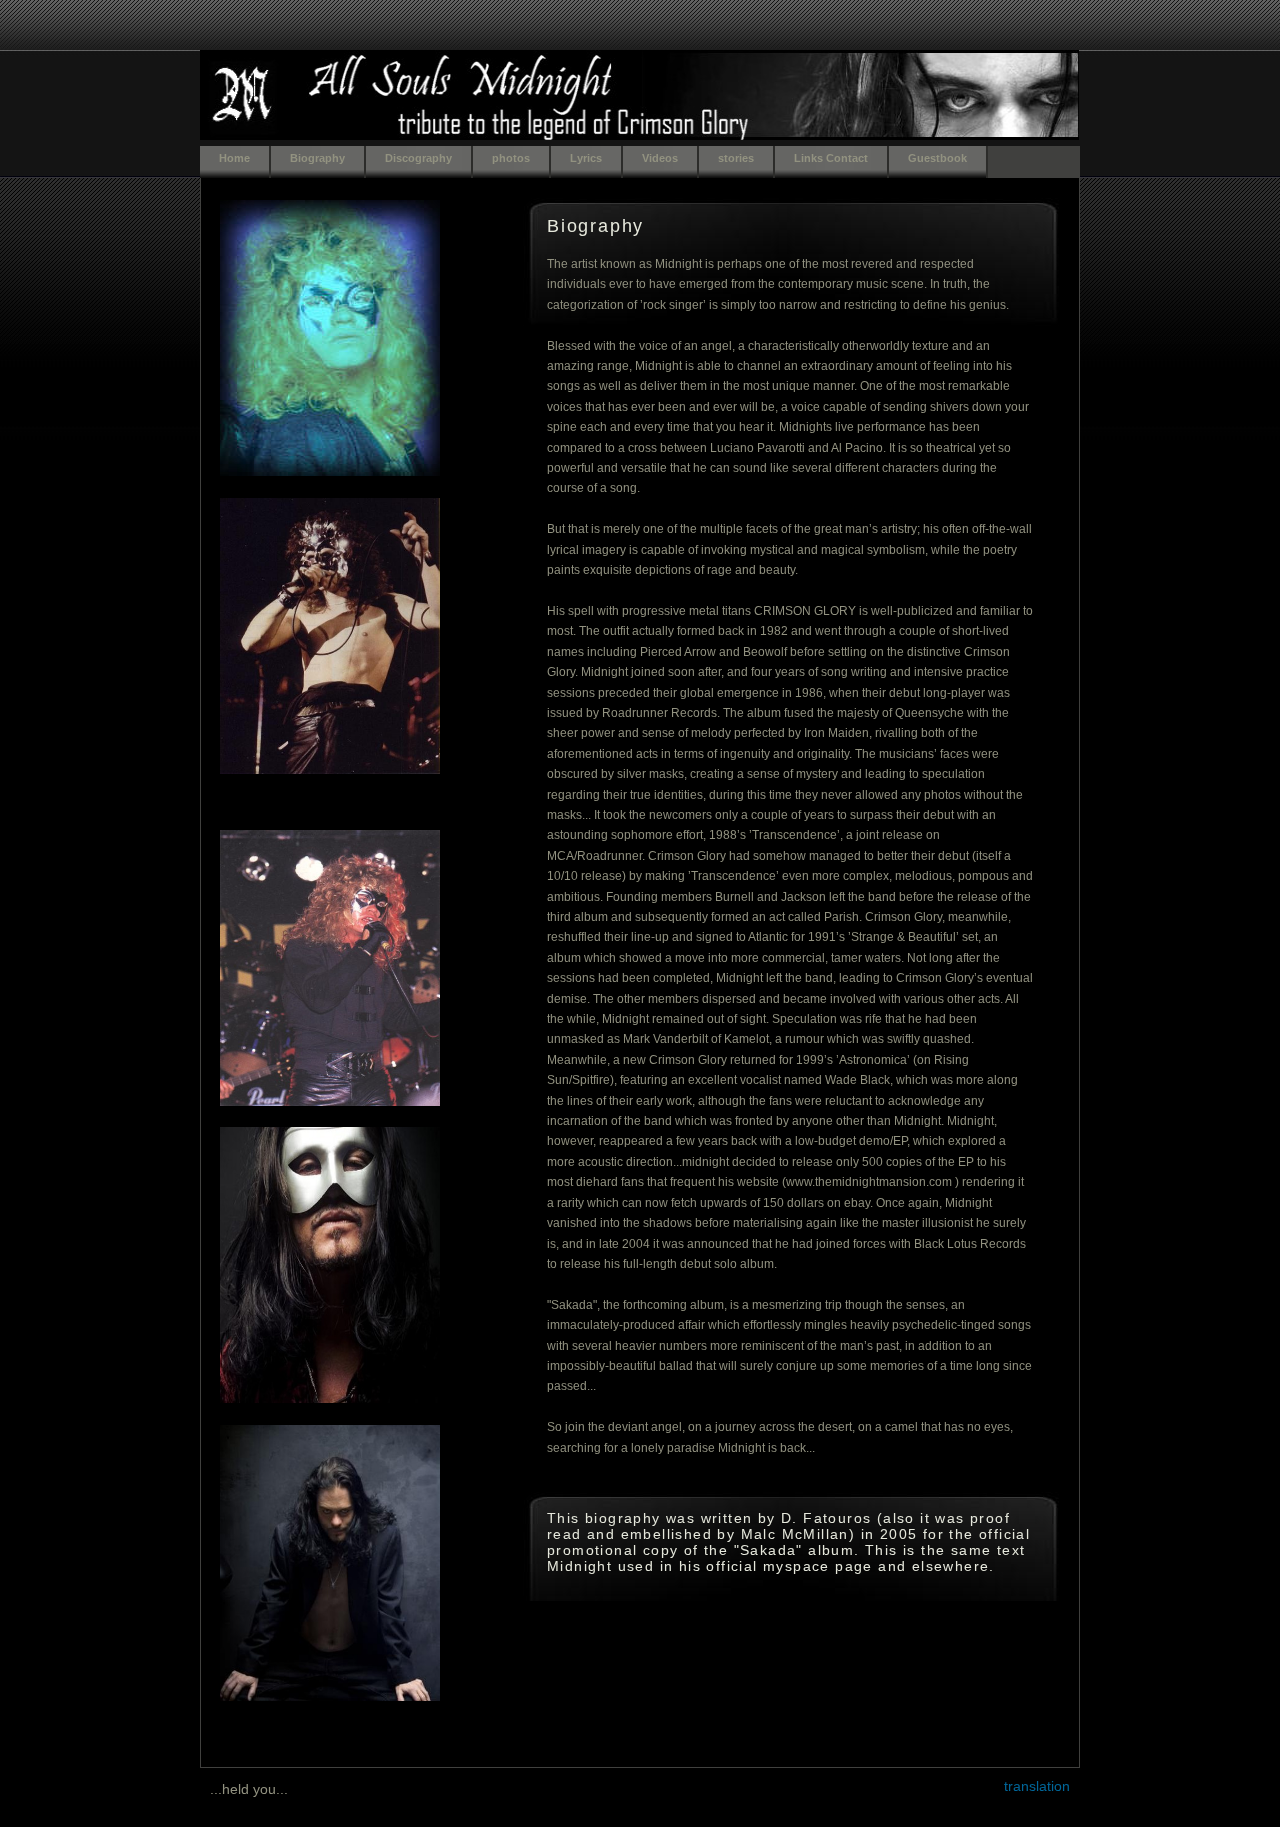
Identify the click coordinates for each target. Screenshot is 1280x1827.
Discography (418, 158)
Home (234, 158)
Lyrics (586, 158)
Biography (317, 158)
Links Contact (831, 158)
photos (511, 158)
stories (736, 158)
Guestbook (937, 158)
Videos (660, 158)
